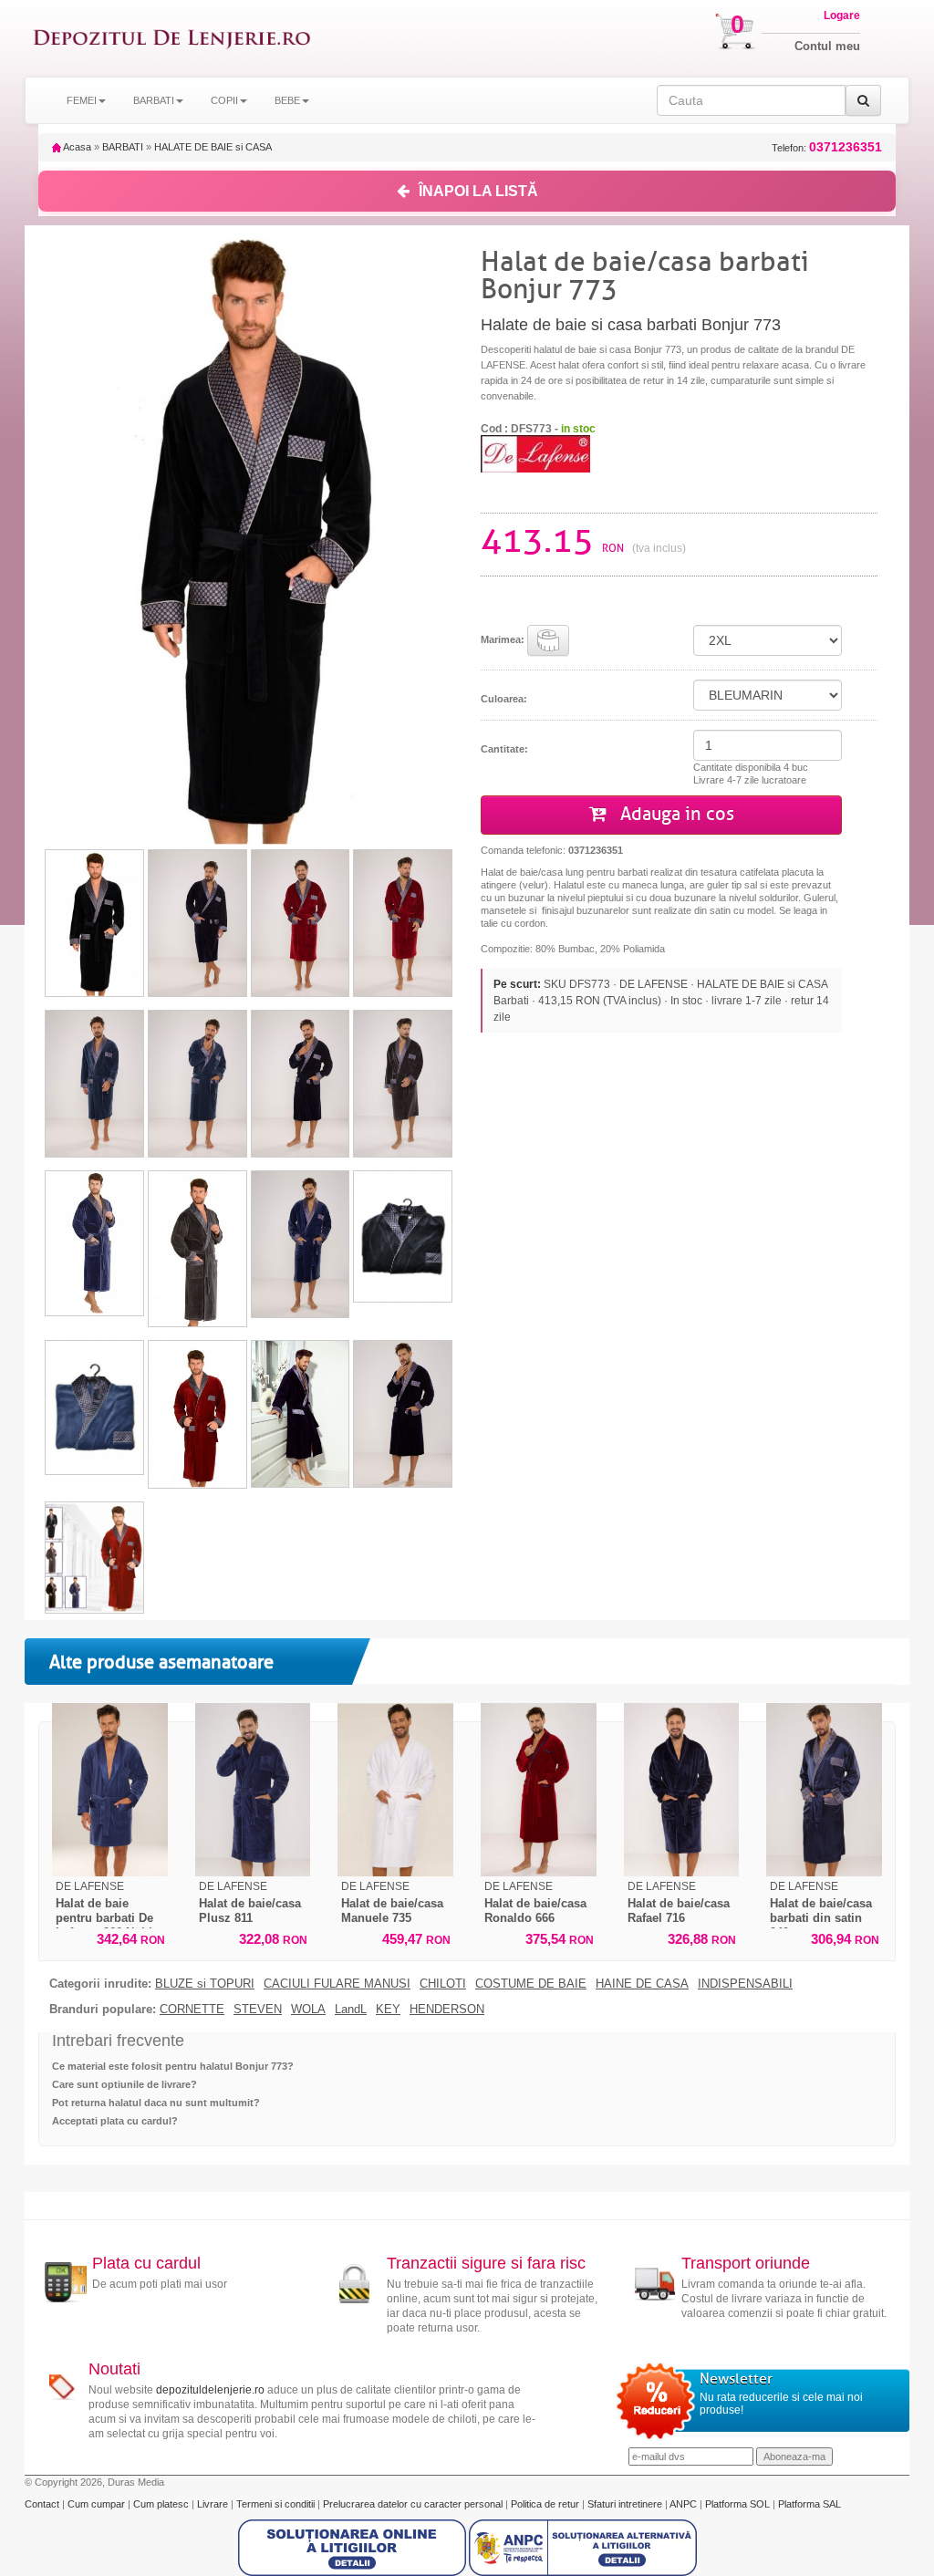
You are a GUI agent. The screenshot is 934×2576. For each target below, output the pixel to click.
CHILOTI (443, 1984)
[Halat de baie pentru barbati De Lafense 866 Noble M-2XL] (110, 1790)
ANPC (683, 2504)
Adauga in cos (675, 814)
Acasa (76, 147)
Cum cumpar (98, 2504)
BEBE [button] (287, 100)
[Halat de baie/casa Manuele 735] (395, 1790)
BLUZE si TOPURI (205, 1984)
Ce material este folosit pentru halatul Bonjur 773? (173, 2066)
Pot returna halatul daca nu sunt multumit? (156, 2103)
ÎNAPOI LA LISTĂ (478, 191)
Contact (43, 2504)
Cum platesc (162, 2504)
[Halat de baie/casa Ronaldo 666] (539, 1790)
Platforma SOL (737, 2504)
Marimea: (504, 639)
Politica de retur (546, 2504)
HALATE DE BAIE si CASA (213, 147)
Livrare (214, 2504)
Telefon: (827, 147)
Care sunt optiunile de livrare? (125, 2084)
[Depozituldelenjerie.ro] (172, 38)
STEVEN (258, 2010)
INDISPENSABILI (745, 1984)
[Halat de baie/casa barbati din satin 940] (824, 1790)
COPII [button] (224, 100)
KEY (388, 2010)
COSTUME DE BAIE (531, 1984)
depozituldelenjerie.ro (210, 2390)
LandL (351, 2010)
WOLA (308, 2010)
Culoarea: (504, 699)
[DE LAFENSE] (535, 453)
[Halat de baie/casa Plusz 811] (253, 1790)
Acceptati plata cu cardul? (115, 2121)
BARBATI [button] (154, 100)
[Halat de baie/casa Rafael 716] (682, 1790)
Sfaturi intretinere (626, 2504)
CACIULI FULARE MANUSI (337, 1984)
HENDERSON (447, 2010)
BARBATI (123, 147)
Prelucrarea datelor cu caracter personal (414, 2504)
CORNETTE (192, 2010)
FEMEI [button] (82, 100)
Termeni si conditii (277, 2504)
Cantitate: (504, 749)
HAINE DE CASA (642, 1984)
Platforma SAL (809, 2504)
